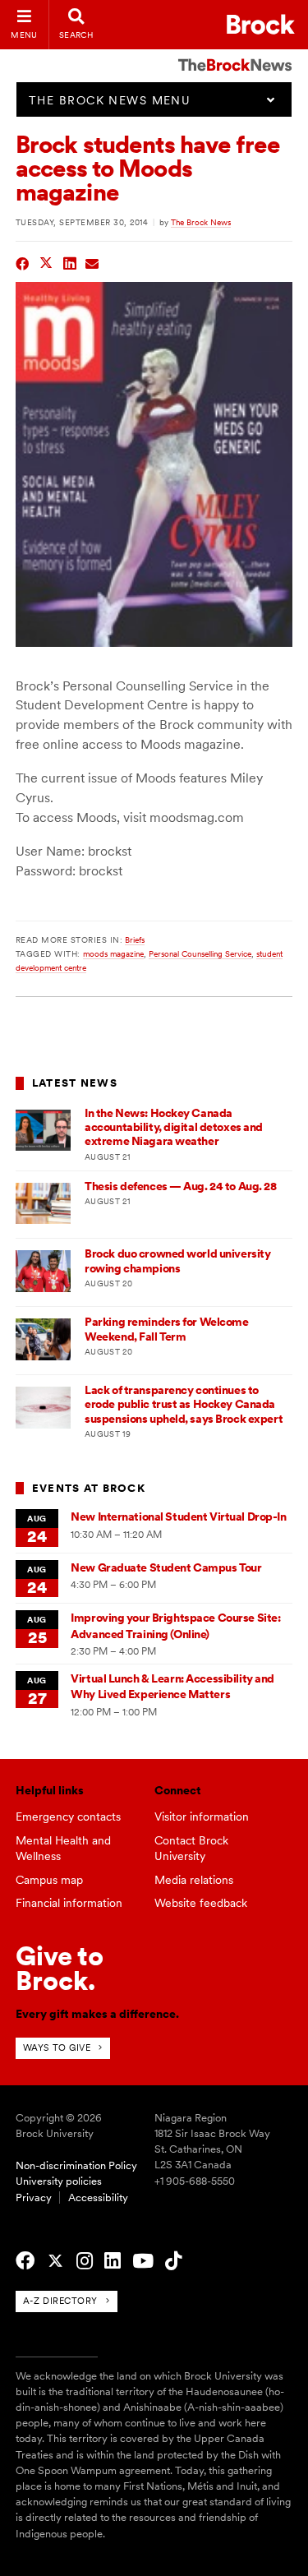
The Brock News (201, 222)
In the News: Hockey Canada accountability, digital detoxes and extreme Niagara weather (174, 1127)
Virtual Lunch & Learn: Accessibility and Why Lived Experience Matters (172, 1686)
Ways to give (57, 2047)
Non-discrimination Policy (76, 2165)
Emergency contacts (68, 1817)
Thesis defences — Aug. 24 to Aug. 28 (180, 1186)
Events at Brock (89, 1488)
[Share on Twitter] (46, 262)
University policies (59, 2181)
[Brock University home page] (261, 24)
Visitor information (202, 1817)
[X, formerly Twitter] (55, 2261)
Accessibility (98, 2197)
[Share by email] (92, 262)
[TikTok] (173, 2261)
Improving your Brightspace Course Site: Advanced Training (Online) (175, 1625)
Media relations (194, 1880)
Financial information (69, 1903)
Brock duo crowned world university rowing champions (177, 1260)
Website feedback (201, 1903)
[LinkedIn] (113, 2261)
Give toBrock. (60, 1968)
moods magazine (113, 953)
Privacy (34, 2197)
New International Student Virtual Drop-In (178, 1517)
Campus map (49, 1880)
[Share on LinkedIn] (70, 262)
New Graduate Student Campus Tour (166, 1567)
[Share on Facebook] (23, 262)
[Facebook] (25, 2261)
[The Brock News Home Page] (235, 53)
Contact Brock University (191, 1848)
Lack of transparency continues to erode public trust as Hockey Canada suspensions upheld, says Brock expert (184, 1404)
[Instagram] (85, 2261)
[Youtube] (143, 2261)
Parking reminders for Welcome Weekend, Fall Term (166, 1329)
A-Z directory (60, 2301)
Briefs (135, 939)
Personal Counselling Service (200, 953)
